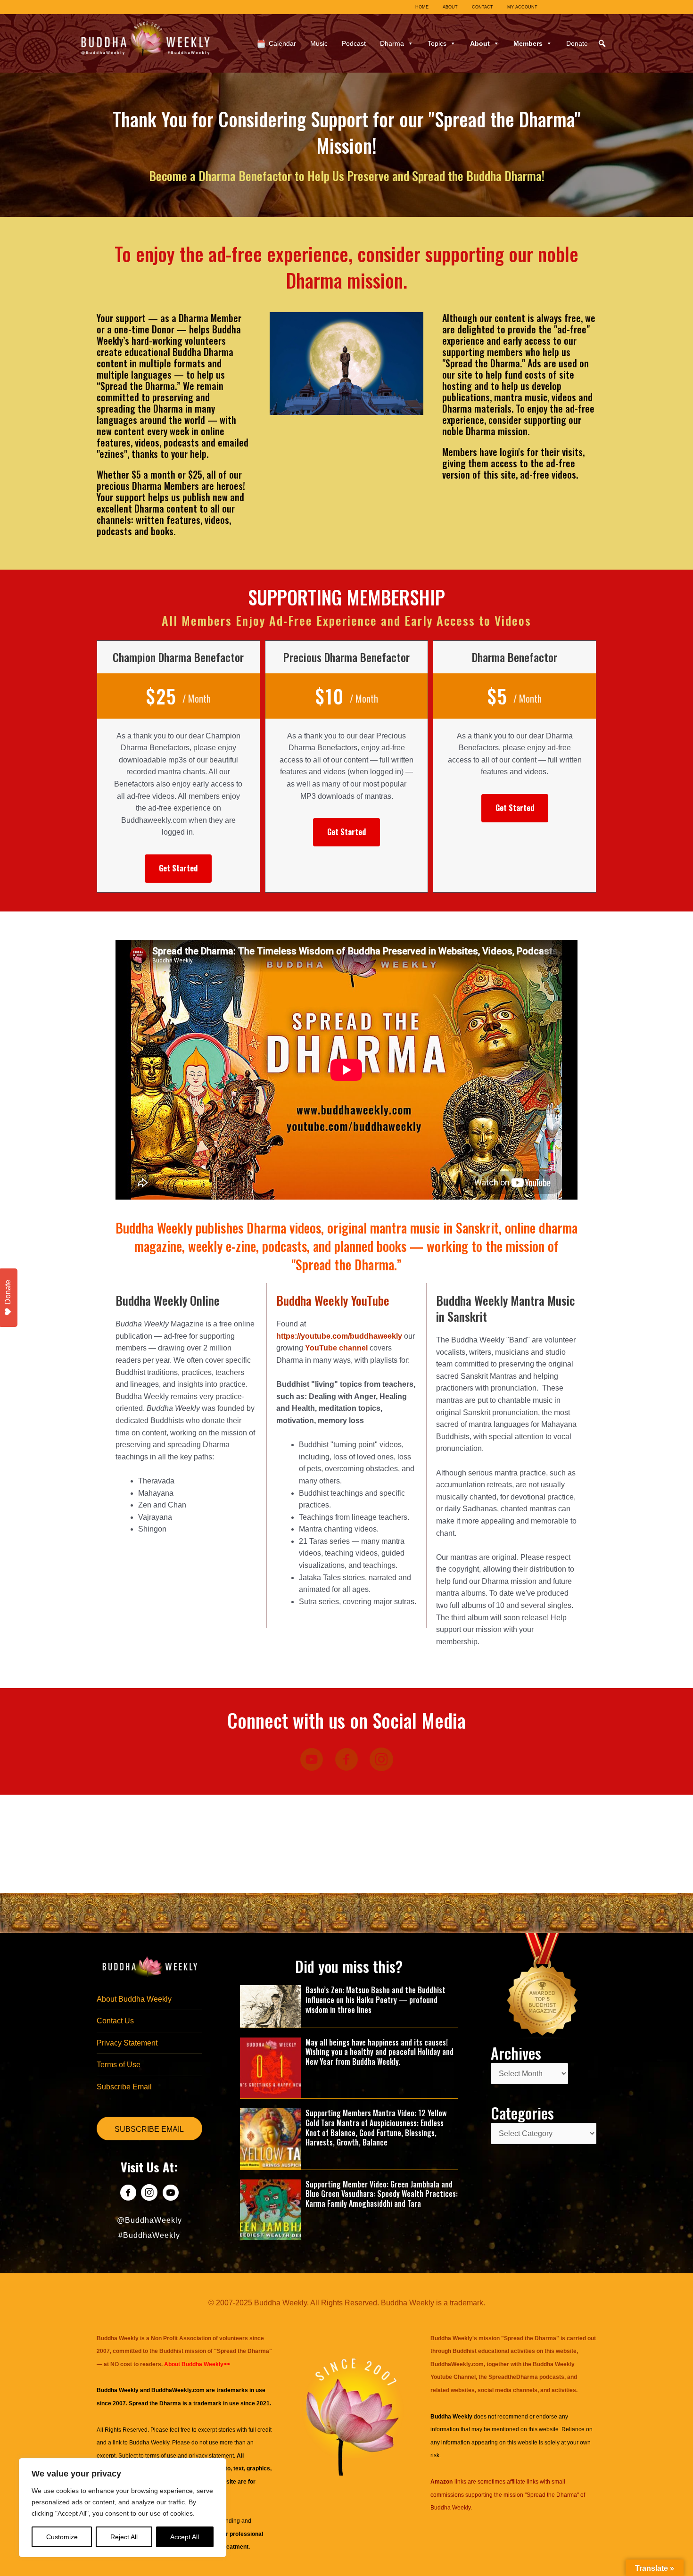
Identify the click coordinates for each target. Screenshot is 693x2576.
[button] (602, 43)
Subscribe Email (124, 2087)
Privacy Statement (127, 2043)
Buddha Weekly (149, 2443)
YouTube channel (336, 1348)
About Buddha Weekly (134, 1999)
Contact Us (115, 2021)
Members (528, 43)
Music (319, 43)
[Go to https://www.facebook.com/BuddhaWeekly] (128, 2194)
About (480, 43)
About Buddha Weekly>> (197, 2364)
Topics (437, 43)
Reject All (124, 2537)
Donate (577, 43)
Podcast (354, 43)
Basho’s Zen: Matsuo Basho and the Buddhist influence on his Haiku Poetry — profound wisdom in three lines (375, 2000)
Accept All (185, 2537)
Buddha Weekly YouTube (333, 1300)
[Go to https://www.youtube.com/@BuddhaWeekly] (170, 2194)
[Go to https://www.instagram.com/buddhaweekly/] (149, 2194)
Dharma (392, 43)
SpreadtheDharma (513, 2377)
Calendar (282, 43)
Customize (62, 2537)
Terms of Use (119, 2065)
